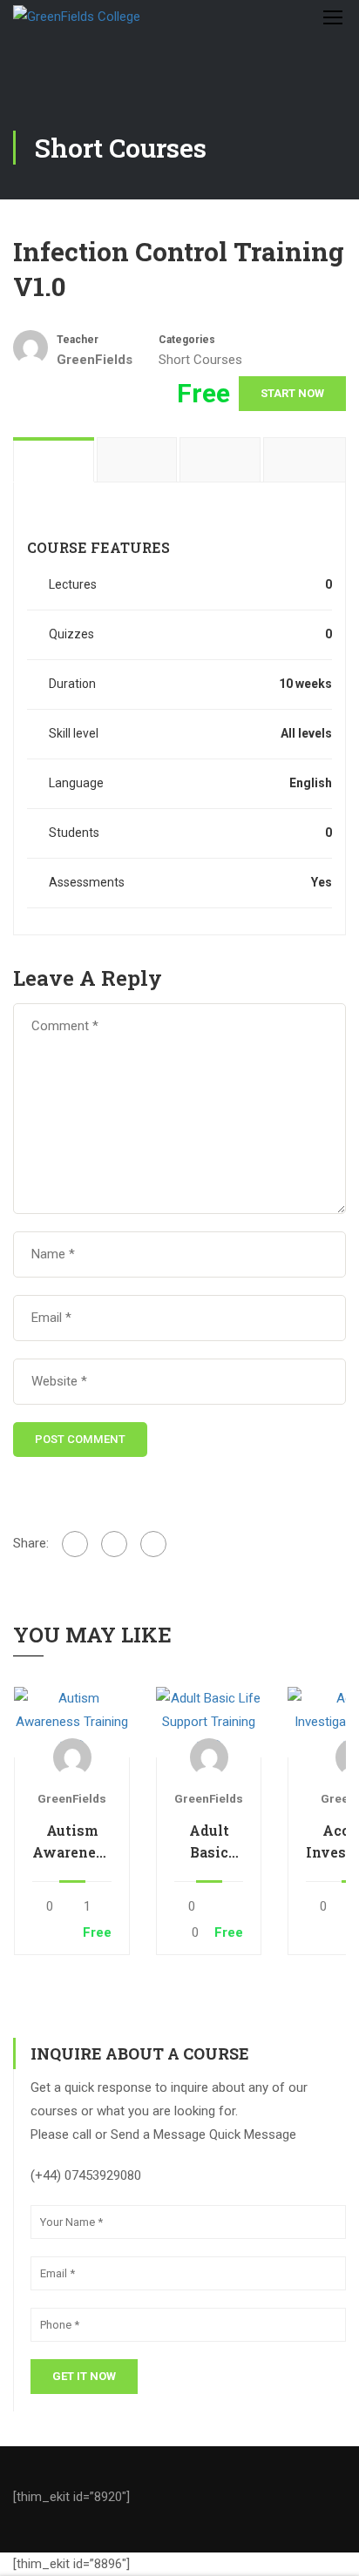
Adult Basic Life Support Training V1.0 (209, 1842)
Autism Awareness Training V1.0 (72, 1842)
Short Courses (200, 360)
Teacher (78, 340)
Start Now (292, 393)
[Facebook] (75, 1544)
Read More (71, 1722)
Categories (187, 340)
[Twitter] (114, 1544)
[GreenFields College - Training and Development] (124, 17)
